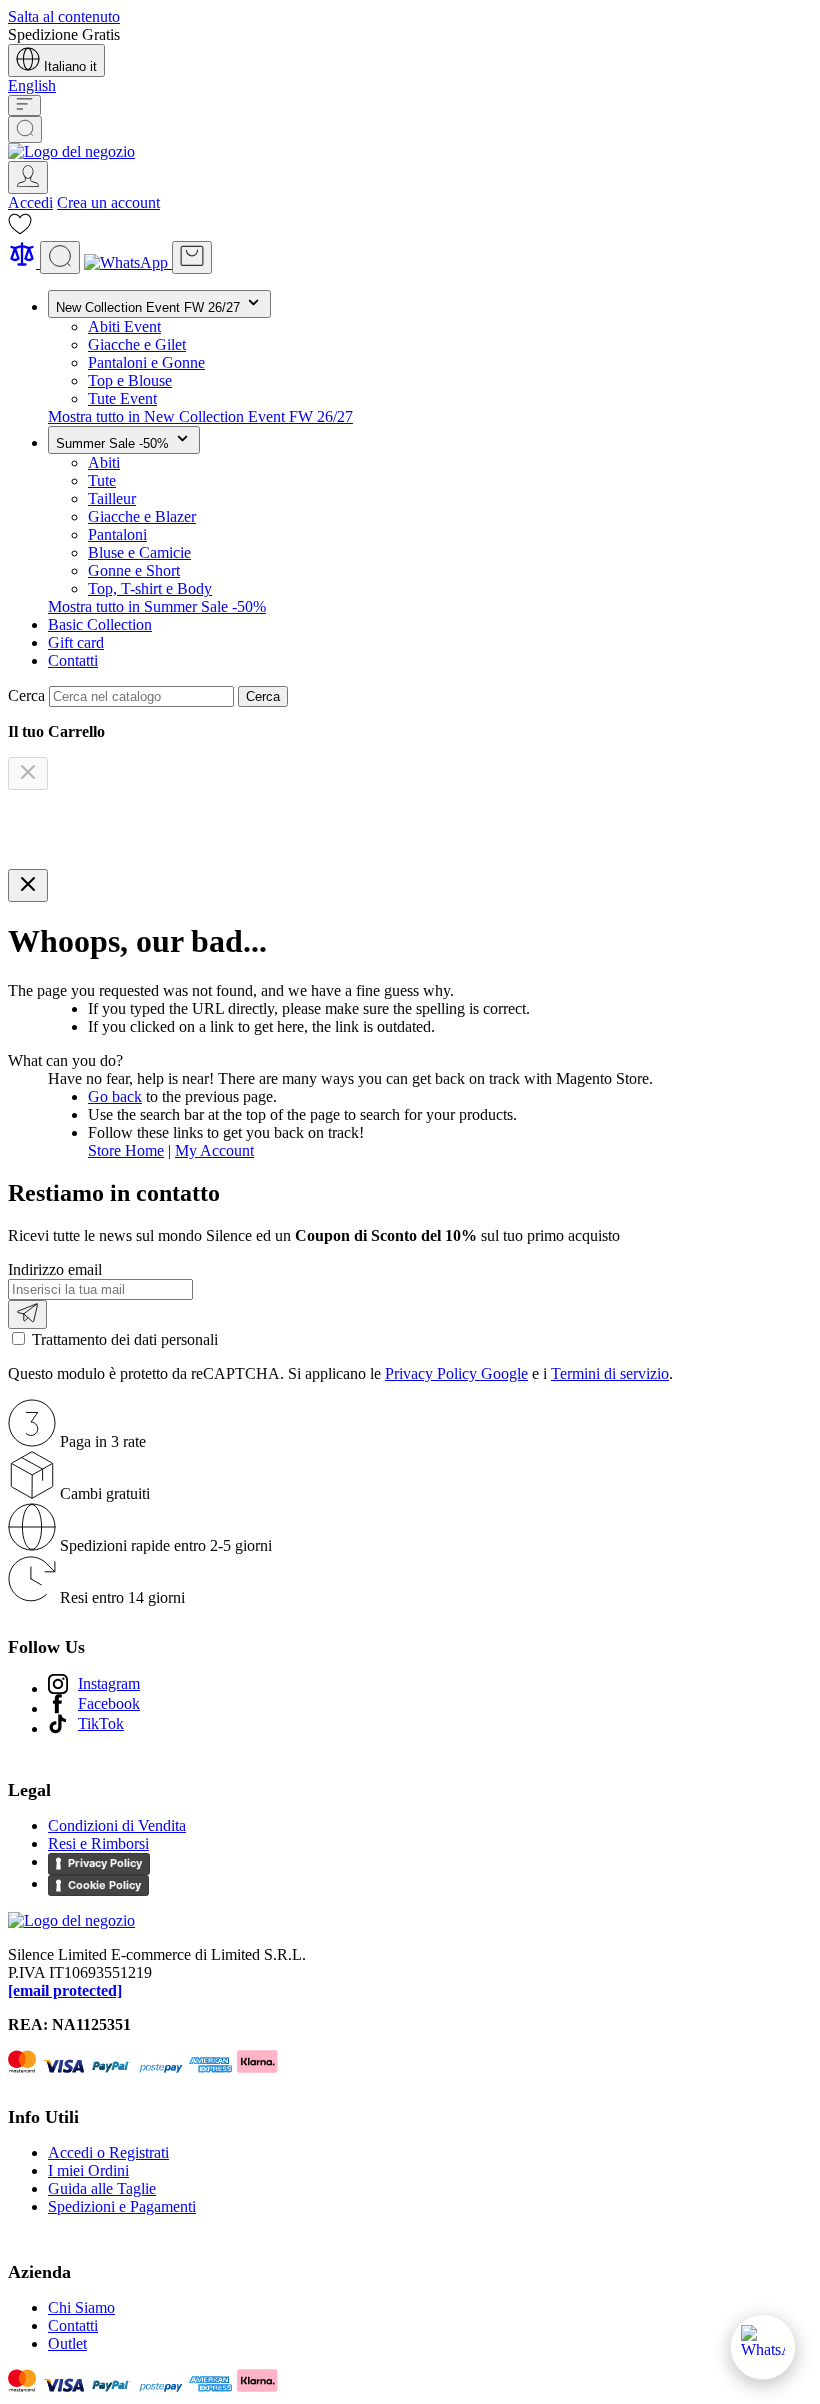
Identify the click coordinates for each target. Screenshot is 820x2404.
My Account (214, 1150)
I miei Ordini (88, 2170)
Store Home (126, 1150)
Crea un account (108, 202)
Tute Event (122, 398)
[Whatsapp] (128, 262)
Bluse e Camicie (139, 552)
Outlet (67, 2343)
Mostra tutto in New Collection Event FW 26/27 (200, 416)
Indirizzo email (55, 1269)
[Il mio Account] (28, 177)
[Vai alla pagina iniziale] (71, 151)
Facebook (109, 1703)
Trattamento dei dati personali (125, 1339)
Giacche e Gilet (137, 344)
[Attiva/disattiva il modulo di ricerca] (25, 129)
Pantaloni (117, 534)
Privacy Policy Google (456, 1373)
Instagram (109, 1683)
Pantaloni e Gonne (146, 362)
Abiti (104, 462)
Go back (115, 1096)
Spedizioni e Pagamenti (122, 2206)
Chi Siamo (81, 2307)
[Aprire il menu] (24, 105)
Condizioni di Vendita (117, 1825)
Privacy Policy (105, 1863)
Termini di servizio (610, 1373)
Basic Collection (100, 624)
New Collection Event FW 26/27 (150, 307)
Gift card (76, 642)
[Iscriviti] (27, 1314)
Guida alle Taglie (102, 2188)
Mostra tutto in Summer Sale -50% (157, 606)
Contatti (73, 660)
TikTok (101, 1723)
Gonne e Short (134, 570)
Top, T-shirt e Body (150, 588)
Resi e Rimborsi (98, 1843)
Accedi (30, 202)
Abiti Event (124, 326)
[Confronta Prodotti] (24, 262)
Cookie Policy (104, 1885)
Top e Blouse (130, 380)
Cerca (263, 696)
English (32, 85)
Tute (102, 480)
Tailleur (112, 498)
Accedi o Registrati (108, 2152)
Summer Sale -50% (114, 443)
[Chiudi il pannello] (28, 885)
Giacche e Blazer (142, 516)
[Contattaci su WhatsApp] (763, 2347)
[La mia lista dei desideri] (20, 230)
